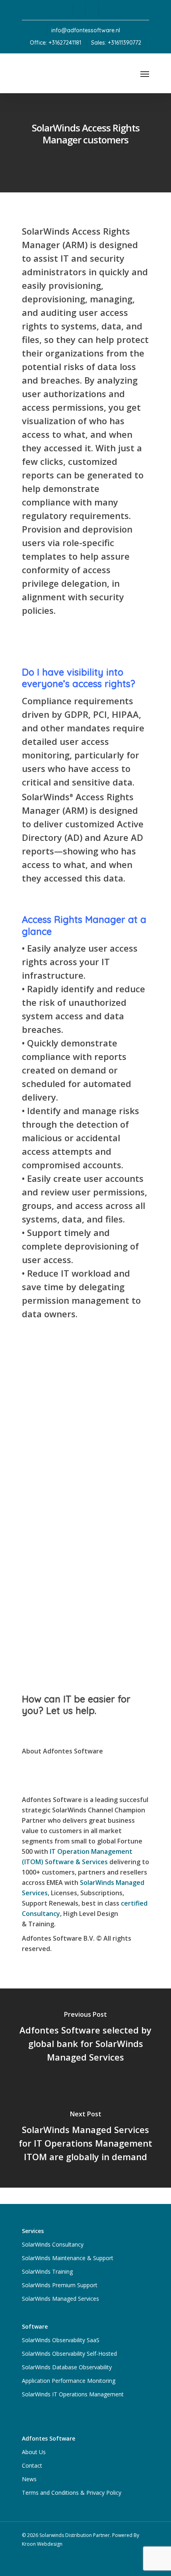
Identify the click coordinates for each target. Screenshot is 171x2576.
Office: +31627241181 (55, 43)
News (29, 2479)
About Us (34, 2452)
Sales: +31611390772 (116, 43)
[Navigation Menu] (145, 74)
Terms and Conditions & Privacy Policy (72, 2493)
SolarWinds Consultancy (53, 2244)
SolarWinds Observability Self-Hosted (69, 2354)
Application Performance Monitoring (69, 2381)
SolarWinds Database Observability (67, 2367)
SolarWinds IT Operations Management (73, 2394)
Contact (32, 2465)
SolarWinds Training (47, 2271)
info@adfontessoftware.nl (86, 30)
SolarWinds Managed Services (60, 2299)
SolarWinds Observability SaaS (61, 2340)
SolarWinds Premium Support (60, 2285)
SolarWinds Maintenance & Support (68, 2258)
